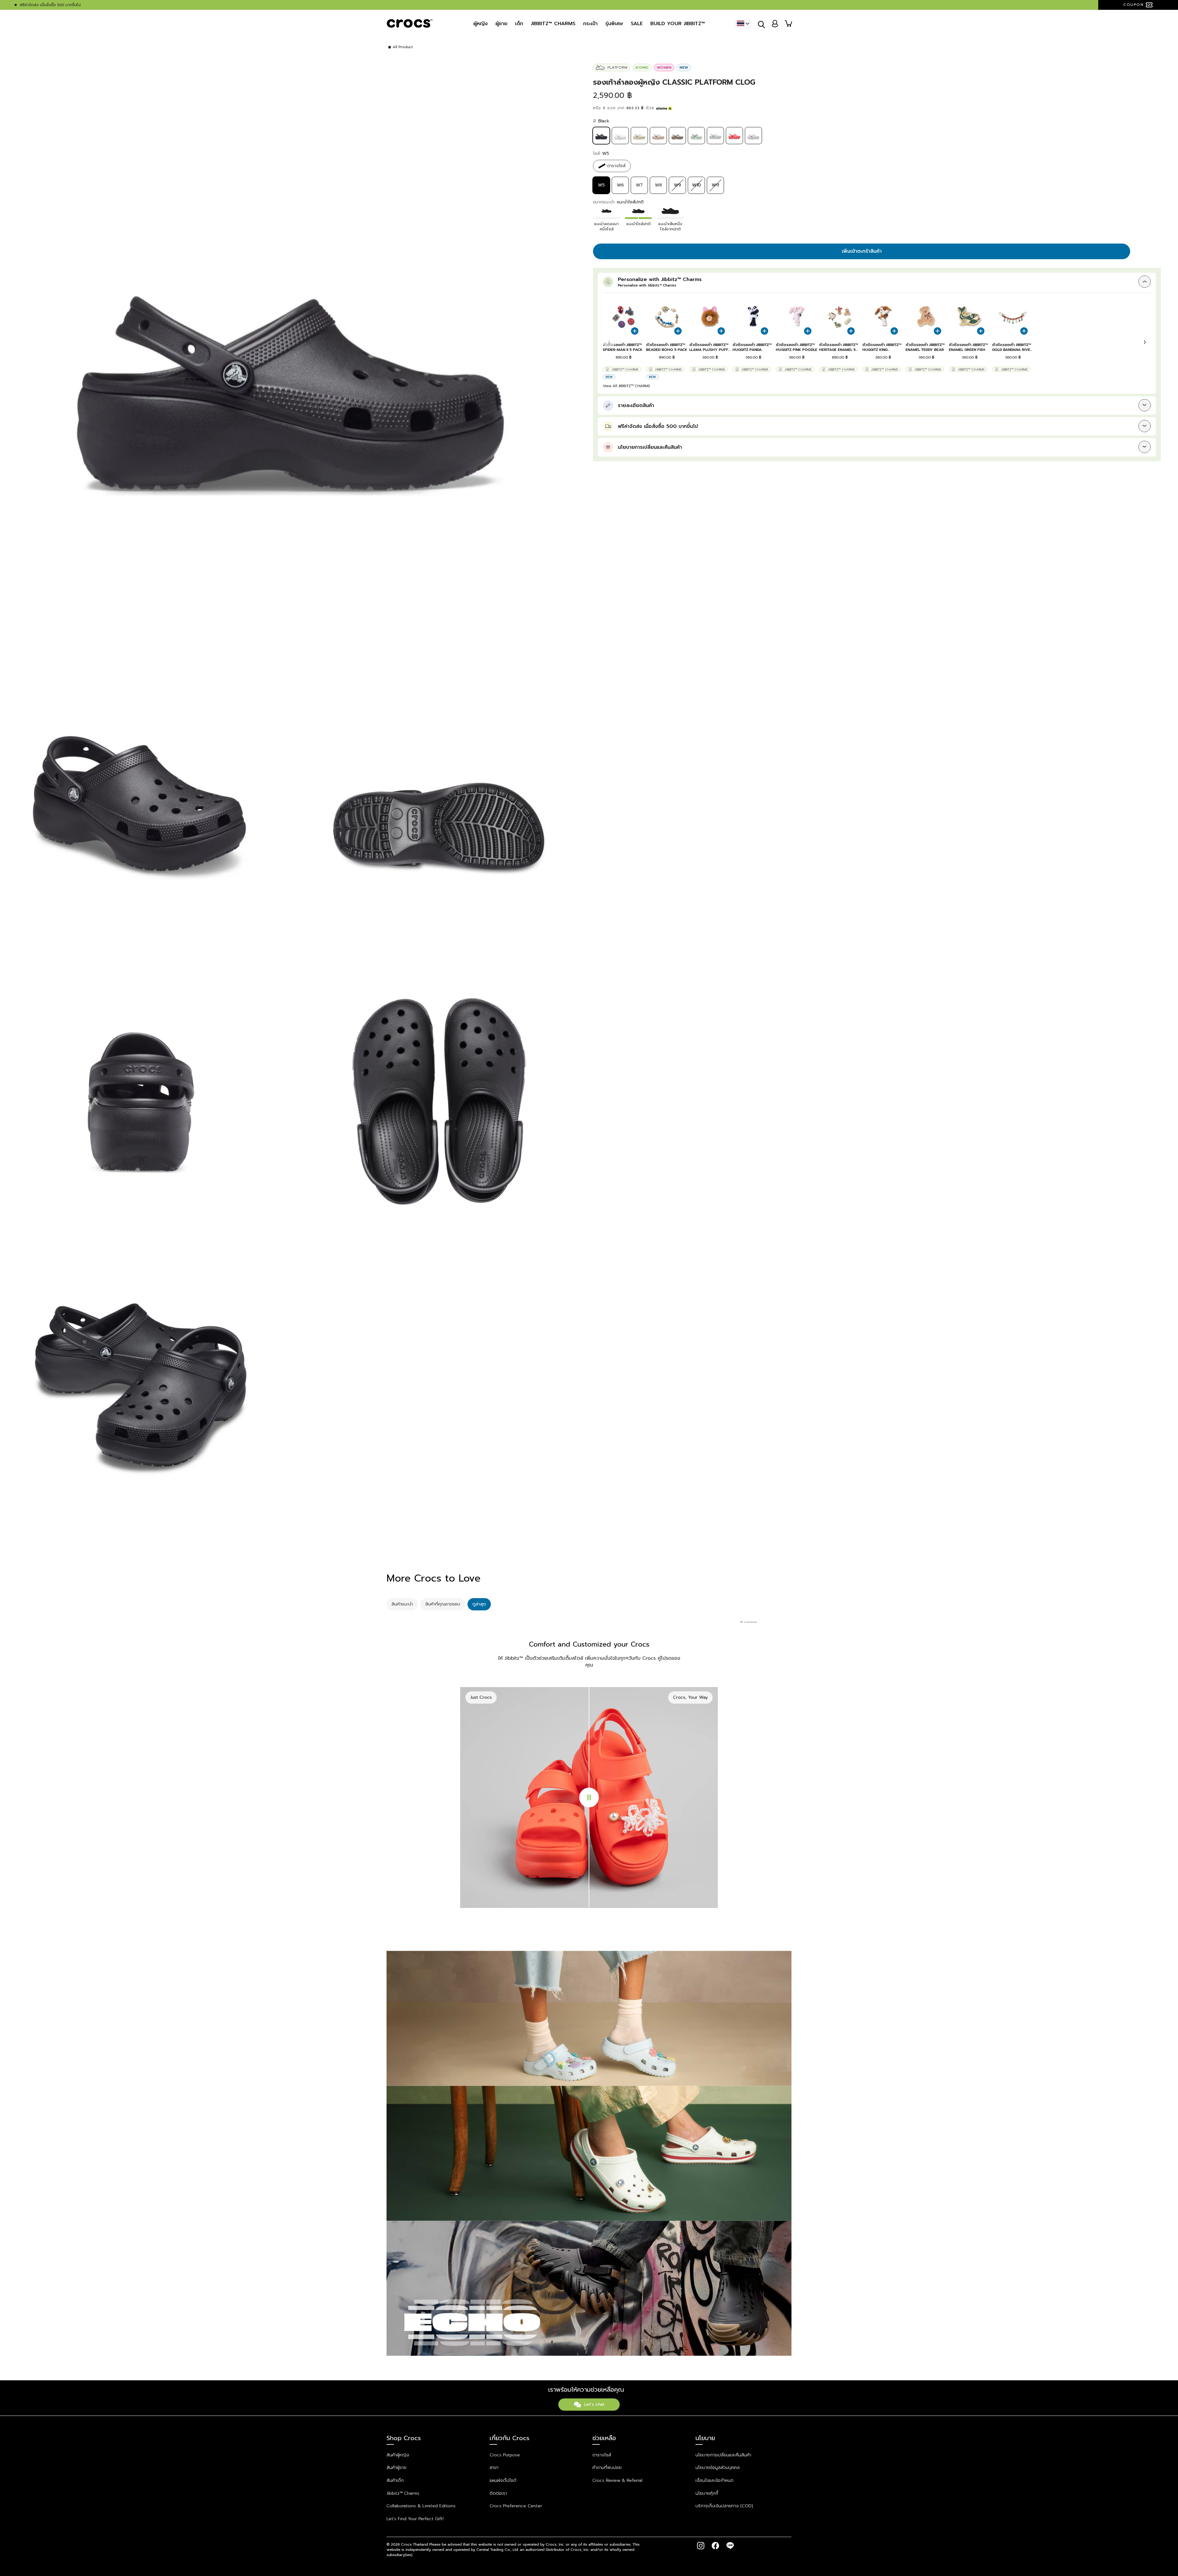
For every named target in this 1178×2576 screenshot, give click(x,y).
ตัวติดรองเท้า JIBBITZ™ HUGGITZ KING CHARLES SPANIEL (882, 347)
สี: (601, 121)
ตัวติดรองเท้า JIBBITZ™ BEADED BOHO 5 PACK (667, 347)
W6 (620, 185)
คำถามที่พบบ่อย (607, 2468)
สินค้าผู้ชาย (397, 2468)
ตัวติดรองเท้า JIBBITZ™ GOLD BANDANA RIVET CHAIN (1012, 347)
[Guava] (734, 142)
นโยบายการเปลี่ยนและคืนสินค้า (723, 2455)
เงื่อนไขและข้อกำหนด (714, 2480)
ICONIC (642, 67)
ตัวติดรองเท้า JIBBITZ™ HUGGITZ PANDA (752, 347)
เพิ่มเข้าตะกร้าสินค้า (862, 251)
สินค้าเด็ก (395, 2480)
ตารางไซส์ (602, 2455)
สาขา (494, 2468)
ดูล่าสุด (479, 1604)
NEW (684, 67)
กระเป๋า (590, 24)
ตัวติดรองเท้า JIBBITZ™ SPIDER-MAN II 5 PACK (623, 347)
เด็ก (519, 24)
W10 (696, 185)
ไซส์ (601, 154)
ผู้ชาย (501, 24)
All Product (403, 47)
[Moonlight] (715, 142)
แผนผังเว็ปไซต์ (503, 2480)
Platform (617, 67)
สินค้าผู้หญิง (398, 2455)
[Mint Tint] (696, 142)
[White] (620, 142)
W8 (658, 185)
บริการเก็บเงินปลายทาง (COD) (724, 2506)
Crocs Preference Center (516, 2506)
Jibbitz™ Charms (625, 369)
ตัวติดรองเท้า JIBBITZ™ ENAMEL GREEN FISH (968, 347)
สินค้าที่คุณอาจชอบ (443, 1604)
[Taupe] (677, 142)
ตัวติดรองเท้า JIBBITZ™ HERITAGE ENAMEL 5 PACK (839, 347)
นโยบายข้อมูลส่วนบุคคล (718, 2468)
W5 (601, 185)
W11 (715, 185)
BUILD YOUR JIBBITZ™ (678, 24)
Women (664, 67)
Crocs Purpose (505, 2455)
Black (601, 136)
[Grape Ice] (753, 142)
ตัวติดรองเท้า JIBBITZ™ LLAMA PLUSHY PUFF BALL (709, 347)
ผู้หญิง (481, 24)
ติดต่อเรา (498, 2493)
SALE (637, 24)
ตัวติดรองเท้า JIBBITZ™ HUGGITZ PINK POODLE (797, 347)
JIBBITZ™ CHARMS (553, 24)
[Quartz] (658, 142)
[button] (1145, 342)
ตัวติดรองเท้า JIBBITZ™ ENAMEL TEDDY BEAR (925, 347)
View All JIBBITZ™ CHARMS (626, 386)
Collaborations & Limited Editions (421, 2506)
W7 (639, 185)
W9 (678, 185)
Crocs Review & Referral (617, 2480)
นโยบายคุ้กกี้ (707, 2493)
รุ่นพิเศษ (614, 24)
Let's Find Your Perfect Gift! (415, 2519)
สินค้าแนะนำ (402, 1604)
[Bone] (639, 142)
